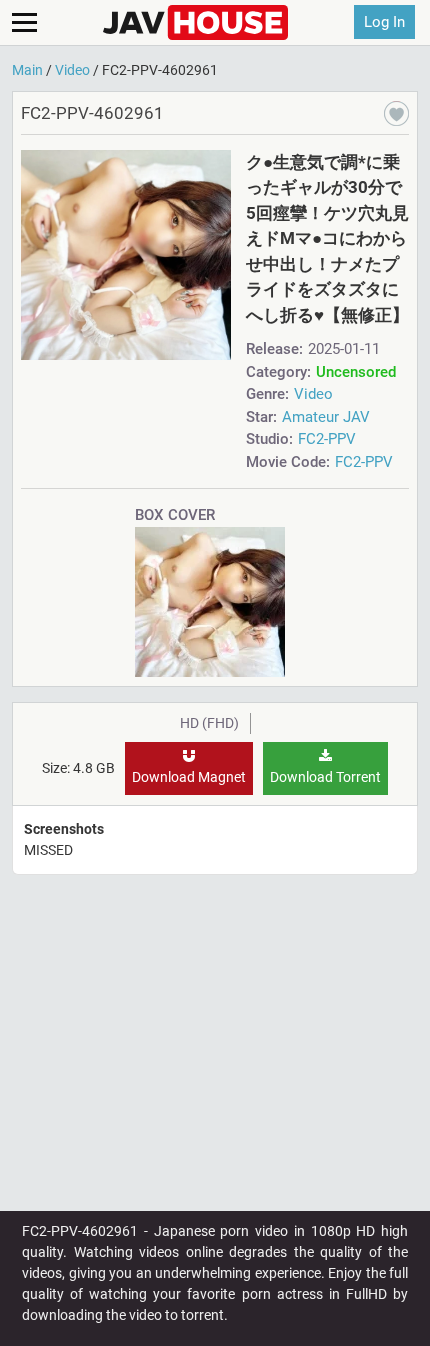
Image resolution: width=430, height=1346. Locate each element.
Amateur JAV (326, 417)
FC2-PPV (327, 439)
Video (313, 394)
